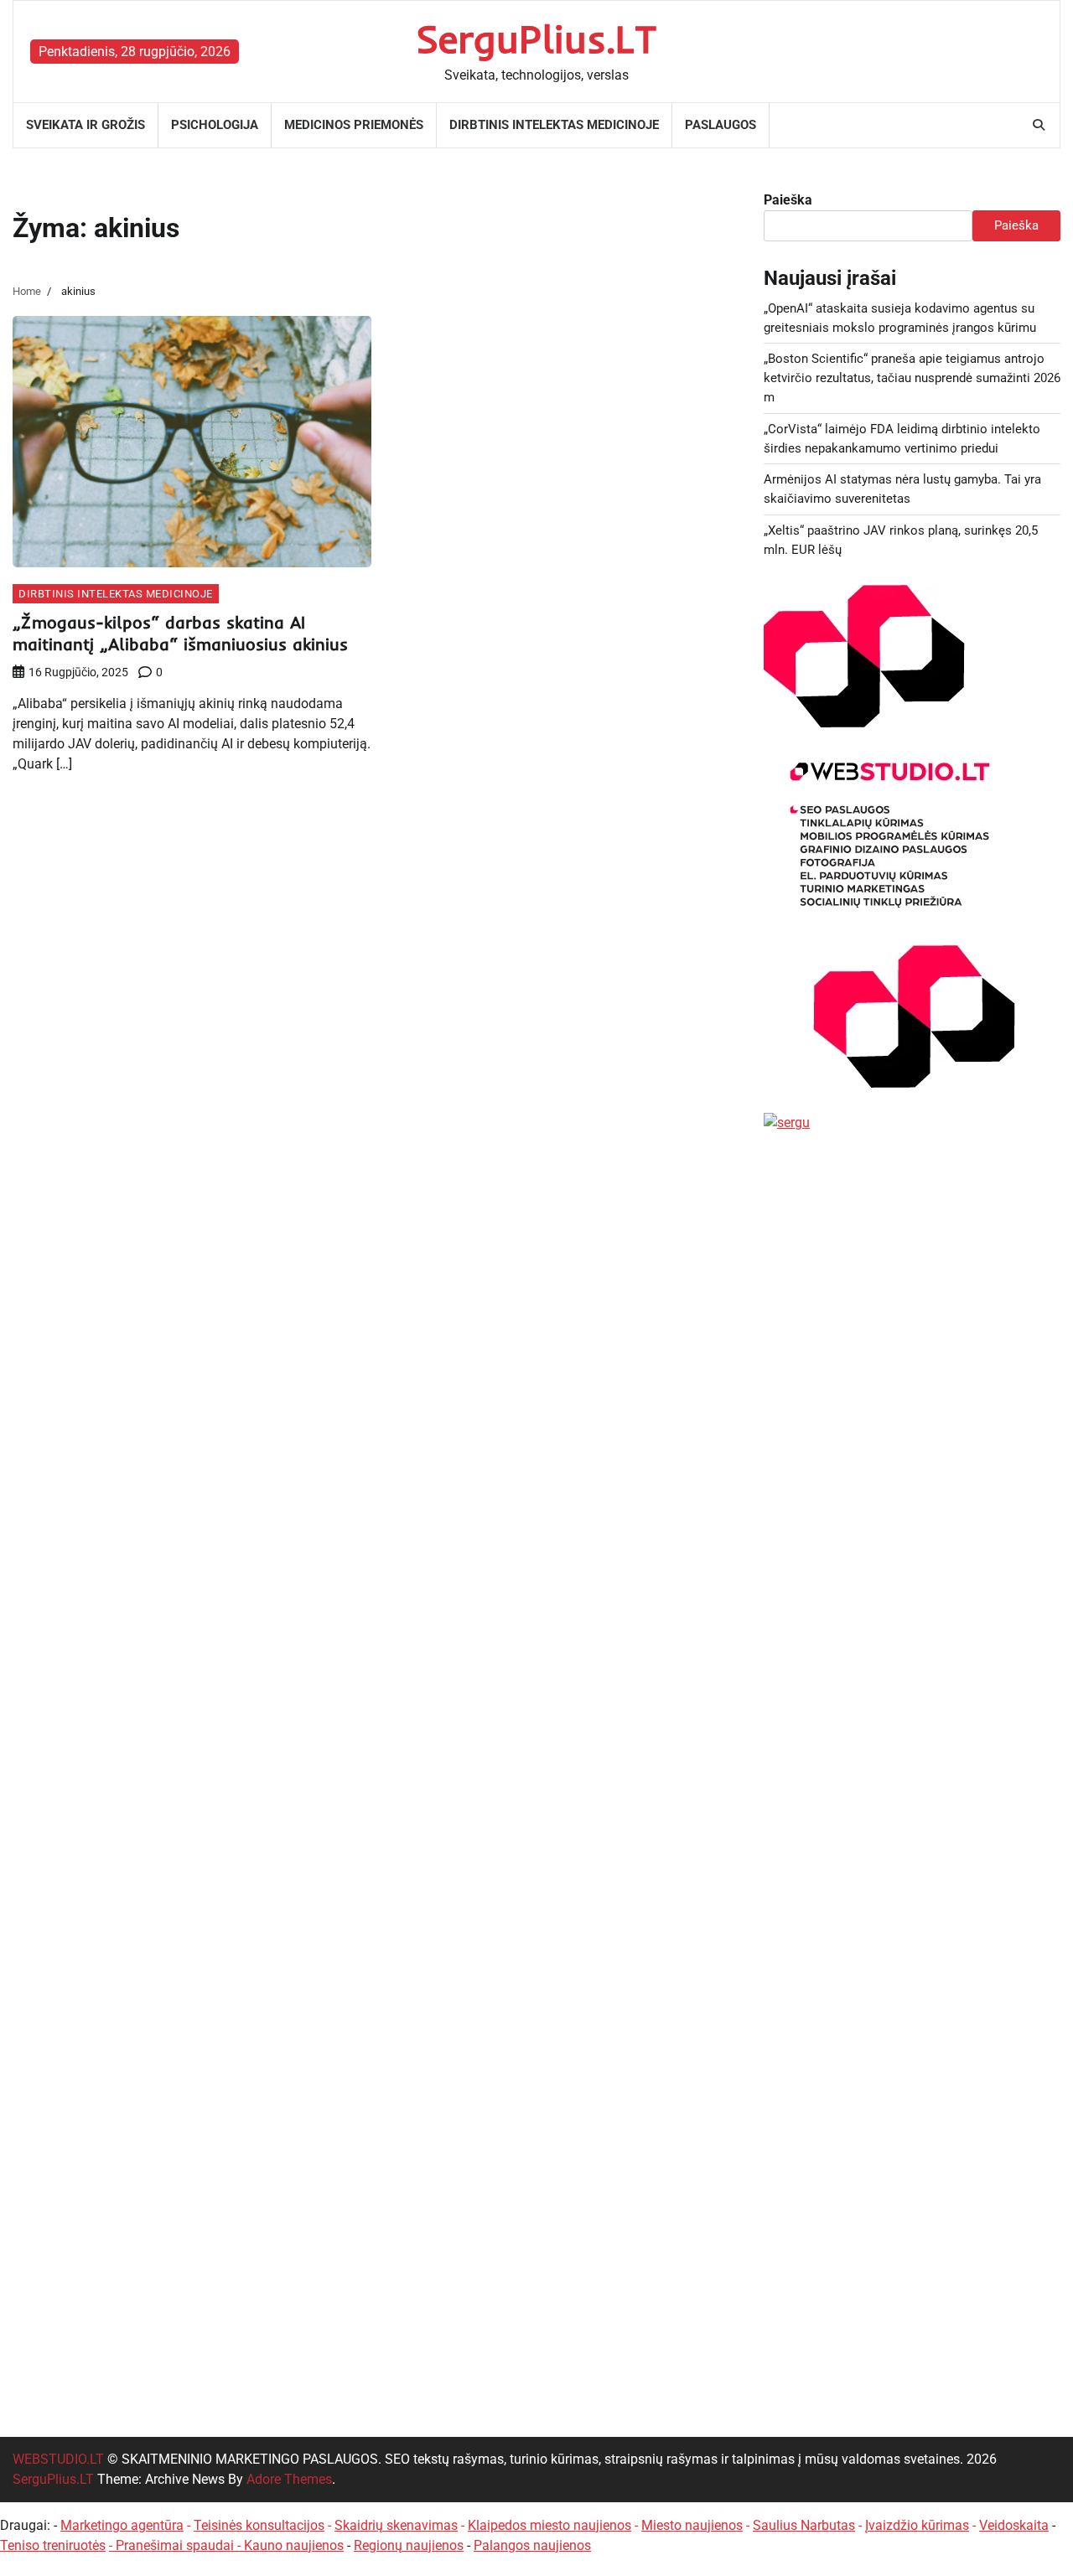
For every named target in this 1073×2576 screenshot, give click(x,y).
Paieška (788, 200)
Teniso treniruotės (53, 2545)
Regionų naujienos (409, 2545)
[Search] (1039, 125)
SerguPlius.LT (536, 39)
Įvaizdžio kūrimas (917, 2525)
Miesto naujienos (692, 2525)
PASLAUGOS (721, 125)
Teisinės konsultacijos (259, 2525)
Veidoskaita (1014, 2525)
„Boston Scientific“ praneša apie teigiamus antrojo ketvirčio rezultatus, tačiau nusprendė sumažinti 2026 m (912, 378)
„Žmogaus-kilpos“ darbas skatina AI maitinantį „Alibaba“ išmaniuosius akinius (180, 633)
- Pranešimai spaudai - (176, 2545)
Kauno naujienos (294, 2545)
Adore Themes (289, 2479)
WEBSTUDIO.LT (58, 2459)
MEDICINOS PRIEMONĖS (354, 125)
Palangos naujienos (532, 2545)
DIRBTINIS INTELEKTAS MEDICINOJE (554, 125)
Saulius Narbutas (804, 2525)
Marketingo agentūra (122, 2525)
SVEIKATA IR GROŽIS (86, 125)
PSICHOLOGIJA (215, 125)
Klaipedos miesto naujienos (549, 2525)
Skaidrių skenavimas (396, 2525)
